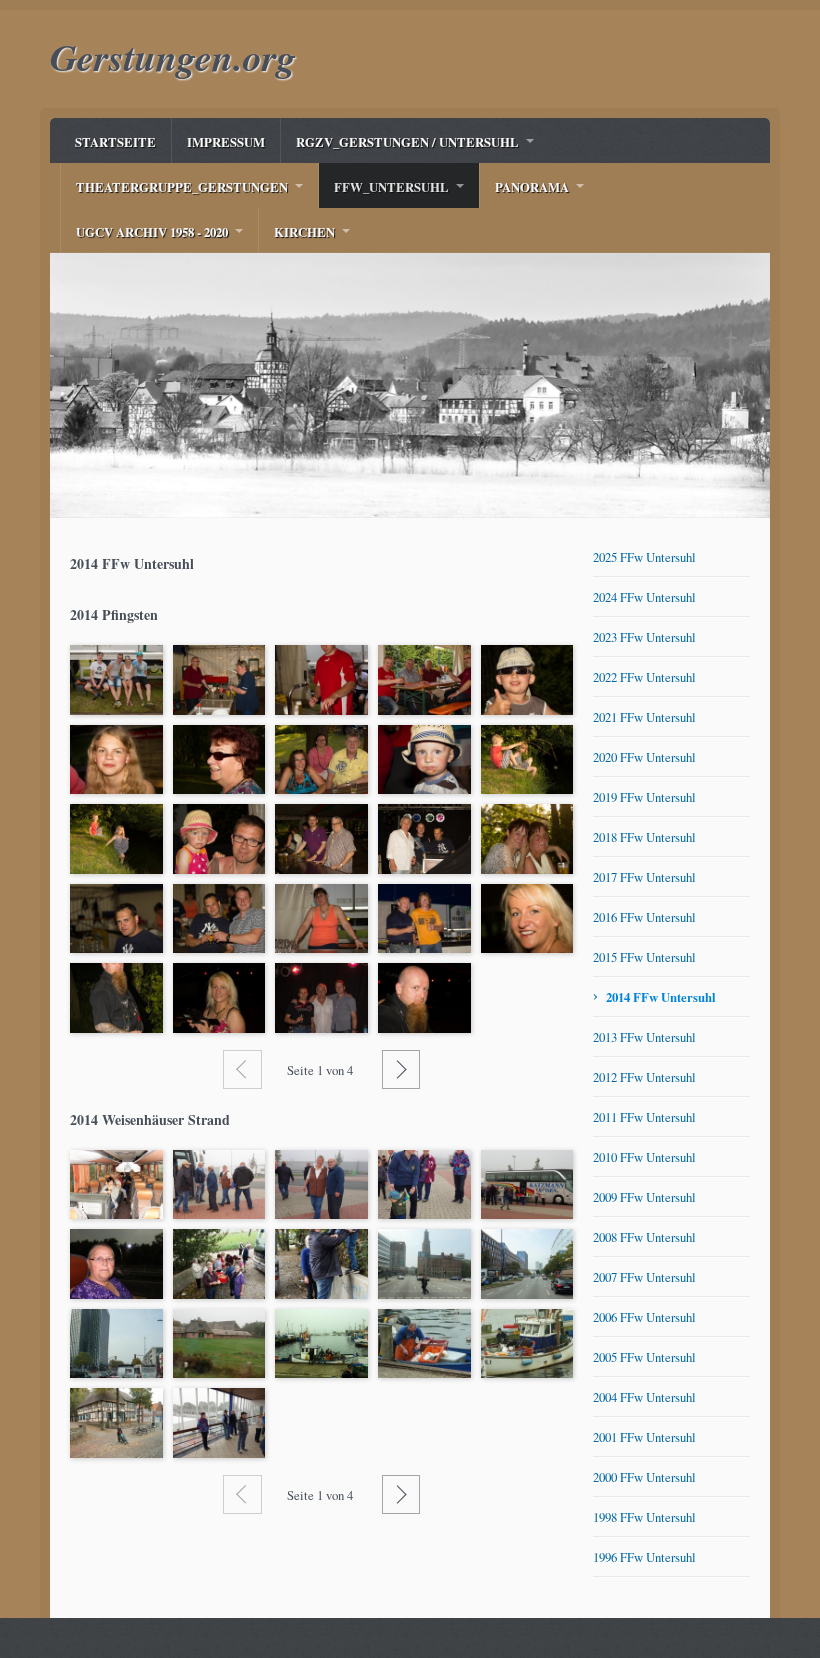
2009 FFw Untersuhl (644, 1197)
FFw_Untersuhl (391, 187)
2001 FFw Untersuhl (644, 1437)
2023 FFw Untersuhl (644, 637)
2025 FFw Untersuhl (644, 557)
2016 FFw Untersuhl (644, 917)
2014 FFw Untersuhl (661, 997)
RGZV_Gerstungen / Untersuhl (407, 142)
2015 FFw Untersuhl (644, 957)
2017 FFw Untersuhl (644, 877)
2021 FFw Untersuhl (644, 717)
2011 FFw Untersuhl (644, 1117)
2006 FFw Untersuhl (644, 1317)
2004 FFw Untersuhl (644, 1397)
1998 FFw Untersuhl (644, 1517)
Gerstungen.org (173, 56)
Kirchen (304, 232)
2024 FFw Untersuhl (644, 597)
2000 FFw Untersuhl (644, 1477)
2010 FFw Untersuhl (644, 1157)
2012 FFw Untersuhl (644, 1077)
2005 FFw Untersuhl (644, 1357)
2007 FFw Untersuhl (644, 1277)
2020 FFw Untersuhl (644, 757)
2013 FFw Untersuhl (644, 1037)
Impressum (226, 142)
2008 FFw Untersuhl (644, 1237)
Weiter (401, 1069)
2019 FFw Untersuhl (644, 797)
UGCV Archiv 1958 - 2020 (152, 232)
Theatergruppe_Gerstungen (182, 187)
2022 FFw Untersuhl (644, 677)
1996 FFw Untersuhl (644, 1557)
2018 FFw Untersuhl (644, 837)
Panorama (532, 187)
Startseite (115, 142)
